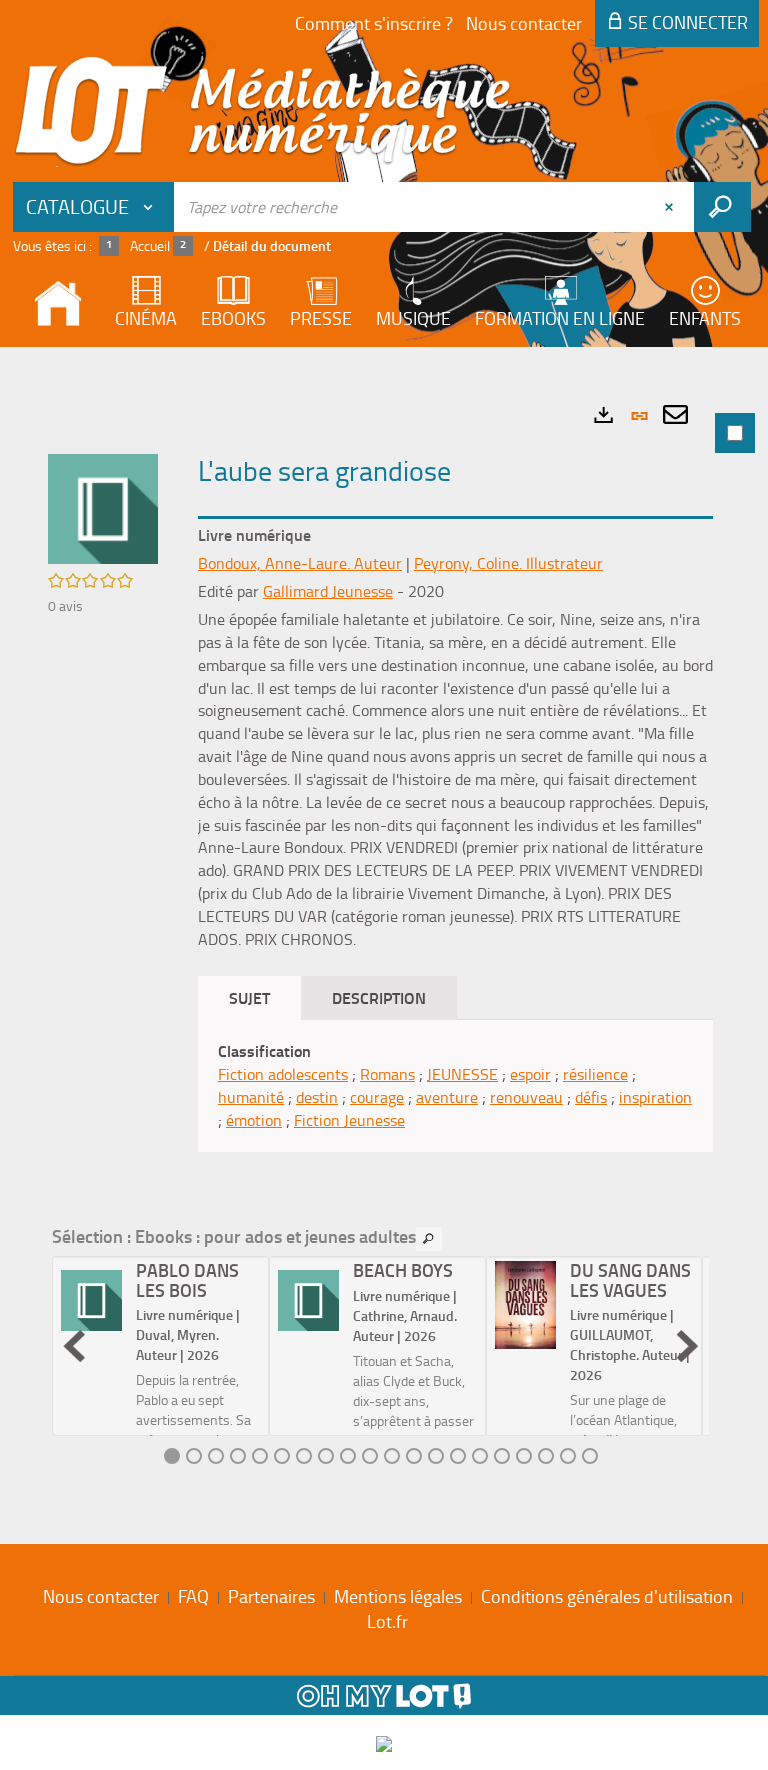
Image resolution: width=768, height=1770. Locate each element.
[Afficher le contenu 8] (326, 1456)
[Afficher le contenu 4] (238, 1456)
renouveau (526, 1097)
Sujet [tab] (249, 997)
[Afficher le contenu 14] (458, 1456)
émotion (254, 1120)
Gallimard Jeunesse (328, 591)
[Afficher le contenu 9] (348, 1456)
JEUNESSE (462, 1074)
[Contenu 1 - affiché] (172, 1456)
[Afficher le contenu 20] (590, 1456)
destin (317, 1097)
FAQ (193, 1596)
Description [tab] (379, 997)
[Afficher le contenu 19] (568, 1456)
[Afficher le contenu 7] (304, 1456)
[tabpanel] (384, 940)
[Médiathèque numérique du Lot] (263, 112)
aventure (447, 1097)
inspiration (655, 1097)
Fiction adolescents (283, 1074)
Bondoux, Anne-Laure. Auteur (300, 563)
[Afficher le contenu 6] (282, 1456)
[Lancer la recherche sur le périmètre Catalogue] (722, 207)
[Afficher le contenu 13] (436, 1456)
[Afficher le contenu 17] (524, 1456)
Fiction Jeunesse (349, 1120)
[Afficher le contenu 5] (260, 1456)
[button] (103, 507)
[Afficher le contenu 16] (502, 1456)
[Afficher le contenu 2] (194, 1456)
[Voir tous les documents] (429, 1239)
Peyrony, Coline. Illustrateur (508, 563)
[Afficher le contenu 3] (216, 1456)
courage (377, 1097)
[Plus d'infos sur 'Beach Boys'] (308, 1301)
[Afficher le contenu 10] (370, 1456)
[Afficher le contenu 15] (480, 1456)
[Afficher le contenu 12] (414, 1456)
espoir (530, 1074)
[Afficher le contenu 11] (392, 1456)
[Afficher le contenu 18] (546, 1456)
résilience (595, 1074)
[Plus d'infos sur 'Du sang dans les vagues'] (525, 1305)
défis (591, 1097)
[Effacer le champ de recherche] (671, 207)
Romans (387, 1074)
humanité (251, 1097)
